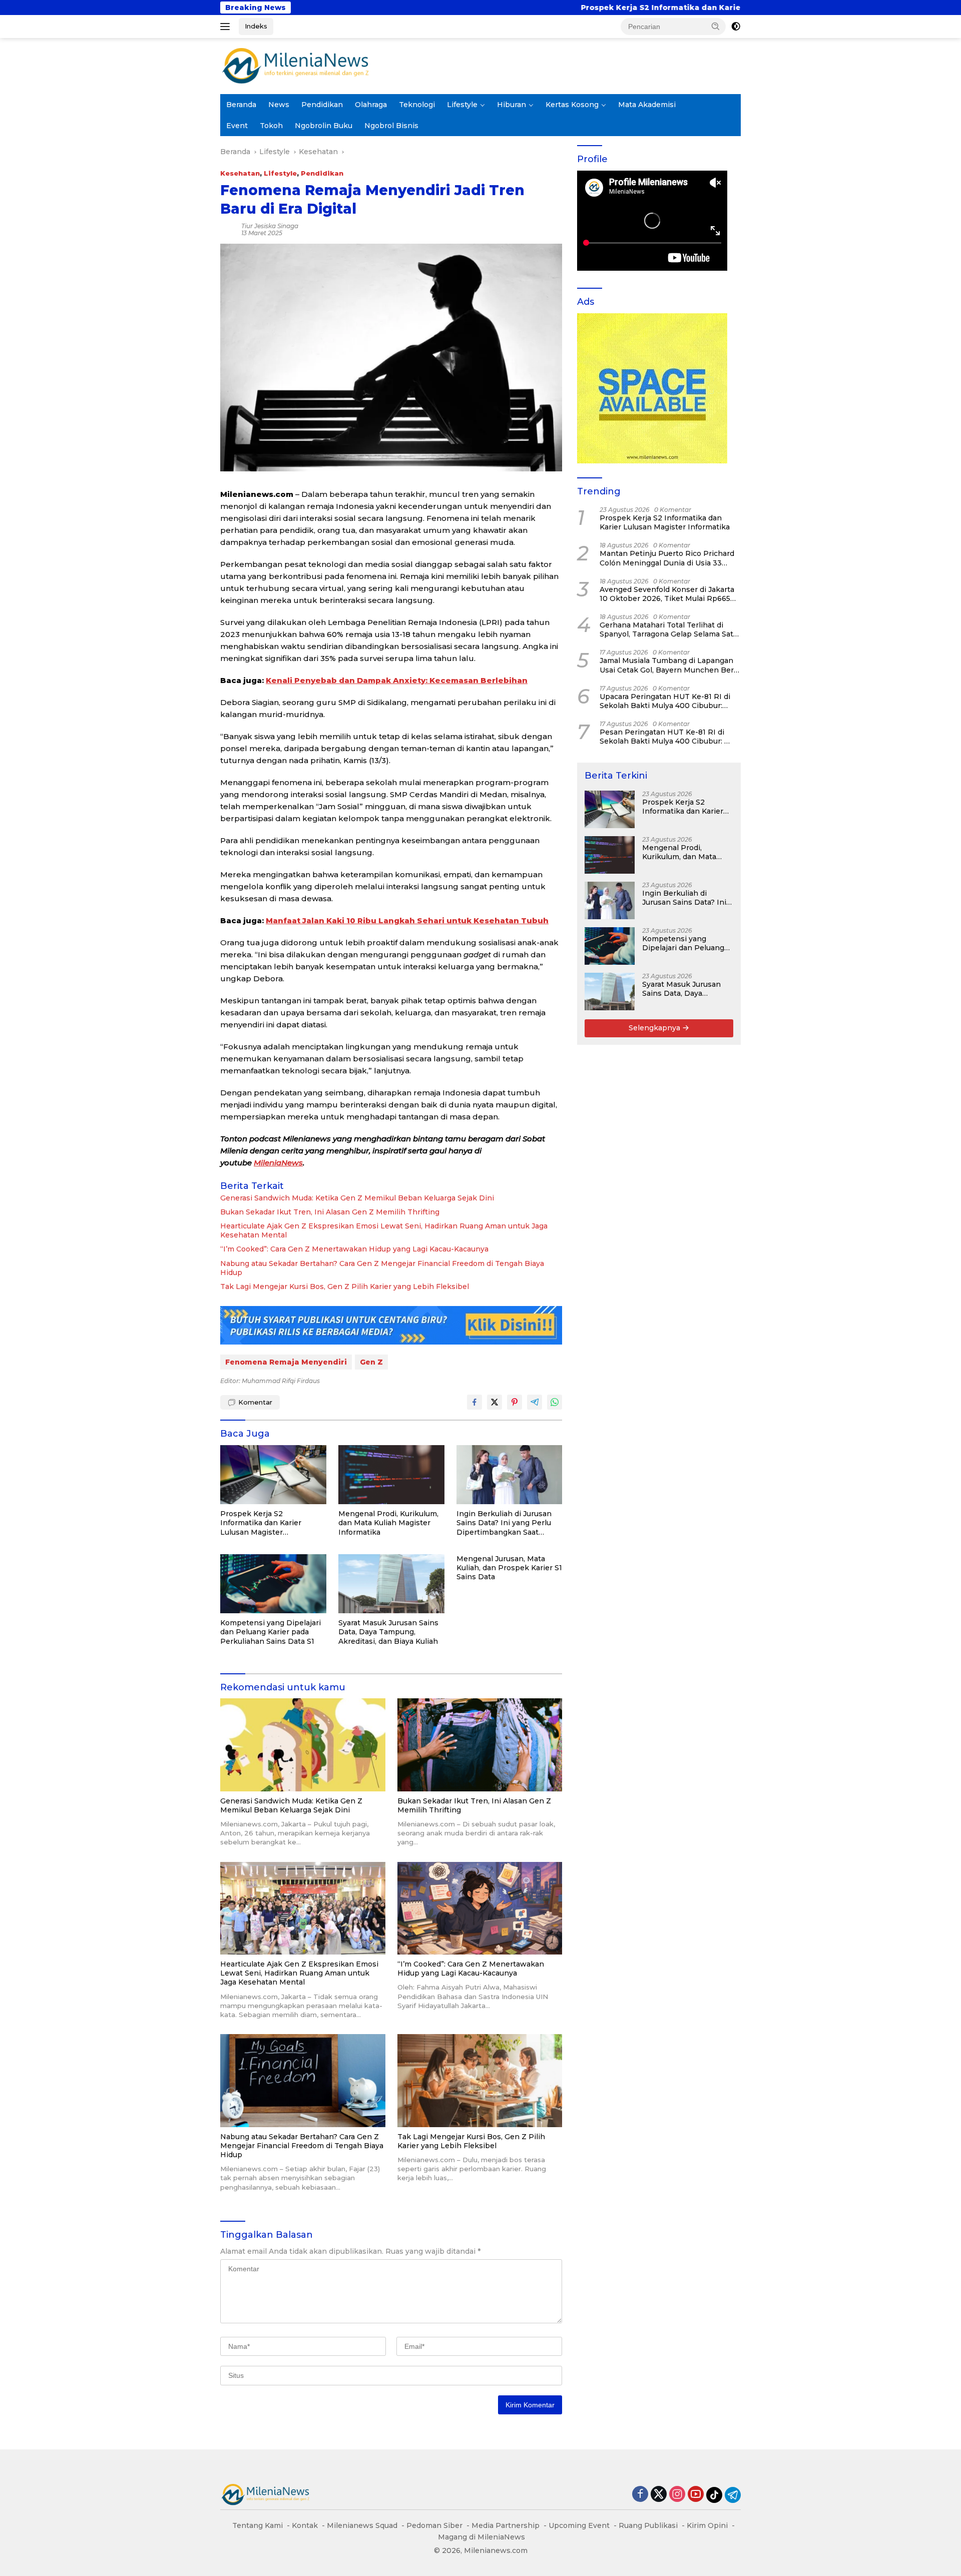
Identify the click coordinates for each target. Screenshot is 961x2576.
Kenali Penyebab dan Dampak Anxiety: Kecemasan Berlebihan (397, 680)
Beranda (241, 105)
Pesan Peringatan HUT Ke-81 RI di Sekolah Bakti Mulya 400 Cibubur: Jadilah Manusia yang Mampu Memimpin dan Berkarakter (662, 737)
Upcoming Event (579, 2525)
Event (237, 126)
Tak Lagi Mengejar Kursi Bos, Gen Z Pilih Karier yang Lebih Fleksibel (345, 1286)
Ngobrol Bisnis (391, 126)
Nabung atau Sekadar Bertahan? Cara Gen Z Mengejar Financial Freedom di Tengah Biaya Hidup (382, 1268)
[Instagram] (677, 2495)
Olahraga (371, 105)
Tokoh (271, 126)
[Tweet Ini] (495, 1402)
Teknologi (417, 105)
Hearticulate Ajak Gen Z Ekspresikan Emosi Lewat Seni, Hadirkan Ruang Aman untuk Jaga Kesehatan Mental (384, 1230)
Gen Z (371, 1362)
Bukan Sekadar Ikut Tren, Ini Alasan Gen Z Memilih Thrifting (330, 1212)
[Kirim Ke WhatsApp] (555, 1402)
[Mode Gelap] (736, 27)
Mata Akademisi (647, 105)
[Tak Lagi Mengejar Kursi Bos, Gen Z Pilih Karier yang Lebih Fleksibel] (480, 2080)
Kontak (305, 2525)
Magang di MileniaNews (482, 2537)
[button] (716, 26)
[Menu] (227, 27)
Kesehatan (240, 173)
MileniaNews (278, 1163)
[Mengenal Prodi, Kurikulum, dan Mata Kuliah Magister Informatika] (391, 1475)
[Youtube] (696, 2495)
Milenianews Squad (362, 2525)
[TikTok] (714, 2495)
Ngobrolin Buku (324, 126)
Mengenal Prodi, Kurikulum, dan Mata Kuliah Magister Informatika (388, 1523)
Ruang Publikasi (648, 2525)
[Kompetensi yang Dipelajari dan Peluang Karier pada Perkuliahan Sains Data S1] (273, 1584)
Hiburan (512, 105)
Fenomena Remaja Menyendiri (286, 1362)
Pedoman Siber (434, 2525)
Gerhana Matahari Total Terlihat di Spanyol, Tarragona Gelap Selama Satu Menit (669, 629)
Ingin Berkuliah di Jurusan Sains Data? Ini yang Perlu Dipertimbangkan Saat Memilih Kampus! (504, 1523)
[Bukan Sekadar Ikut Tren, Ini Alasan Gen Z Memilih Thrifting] (480, 1745)
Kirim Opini (707, 2525)
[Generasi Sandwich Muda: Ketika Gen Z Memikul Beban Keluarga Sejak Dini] (303, 1745)
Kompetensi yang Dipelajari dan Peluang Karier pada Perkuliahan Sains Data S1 (271, 1632)
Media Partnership (506, 2525)
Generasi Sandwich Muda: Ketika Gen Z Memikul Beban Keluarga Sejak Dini (357, 1198)
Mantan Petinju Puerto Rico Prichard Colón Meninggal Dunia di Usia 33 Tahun (667, 558)
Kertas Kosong (572, 105)
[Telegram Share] (535, 1402)
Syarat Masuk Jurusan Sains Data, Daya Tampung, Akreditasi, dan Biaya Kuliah (388, 1632)
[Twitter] (659, 2495)
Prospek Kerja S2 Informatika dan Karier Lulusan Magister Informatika (489, 8)
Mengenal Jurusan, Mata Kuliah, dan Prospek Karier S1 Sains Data (509, 1568)
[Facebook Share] (474, 1402)
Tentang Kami (258, 2525)
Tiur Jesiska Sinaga (270, 226)
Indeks (256, 26)
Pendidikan (322, 105)
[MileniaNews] (295, 66)
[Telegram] (733, 2495)
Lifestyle (462, 105)
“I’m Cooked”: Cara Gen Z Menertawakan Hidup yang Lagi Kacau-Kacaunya (354, 1249)
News (279, 105)
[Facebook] (640, 2495)
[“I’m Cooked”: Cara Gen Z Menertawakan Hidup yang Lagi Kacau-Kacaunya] (480, 1908)
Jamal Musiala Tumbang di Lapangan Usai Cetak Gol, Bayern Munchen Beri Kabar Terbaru (668, 665)
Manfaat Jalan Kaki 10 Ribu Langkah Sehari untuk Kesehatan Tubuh (407, 920)
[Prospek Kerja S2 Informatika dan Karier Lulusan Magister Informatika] (273, 1475)
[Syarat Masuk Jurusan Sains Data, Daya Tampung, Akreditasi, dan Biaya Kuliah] (391, 1584)
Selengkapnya (655, 1028)
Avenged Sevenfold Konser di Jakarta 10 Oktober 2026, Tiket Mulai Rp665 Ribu (667, 594)
